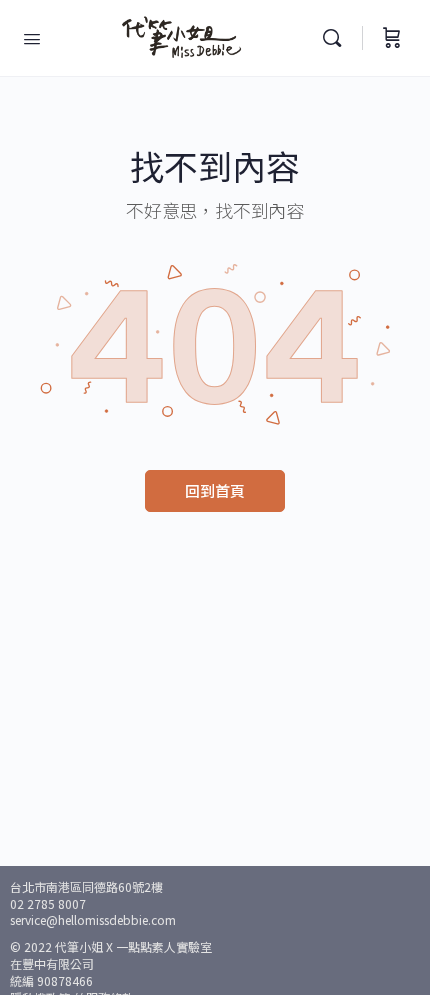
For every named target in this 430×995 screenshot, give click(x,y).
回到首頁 (215, 490)
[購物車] (392, 38)
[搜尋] (337, 38)
